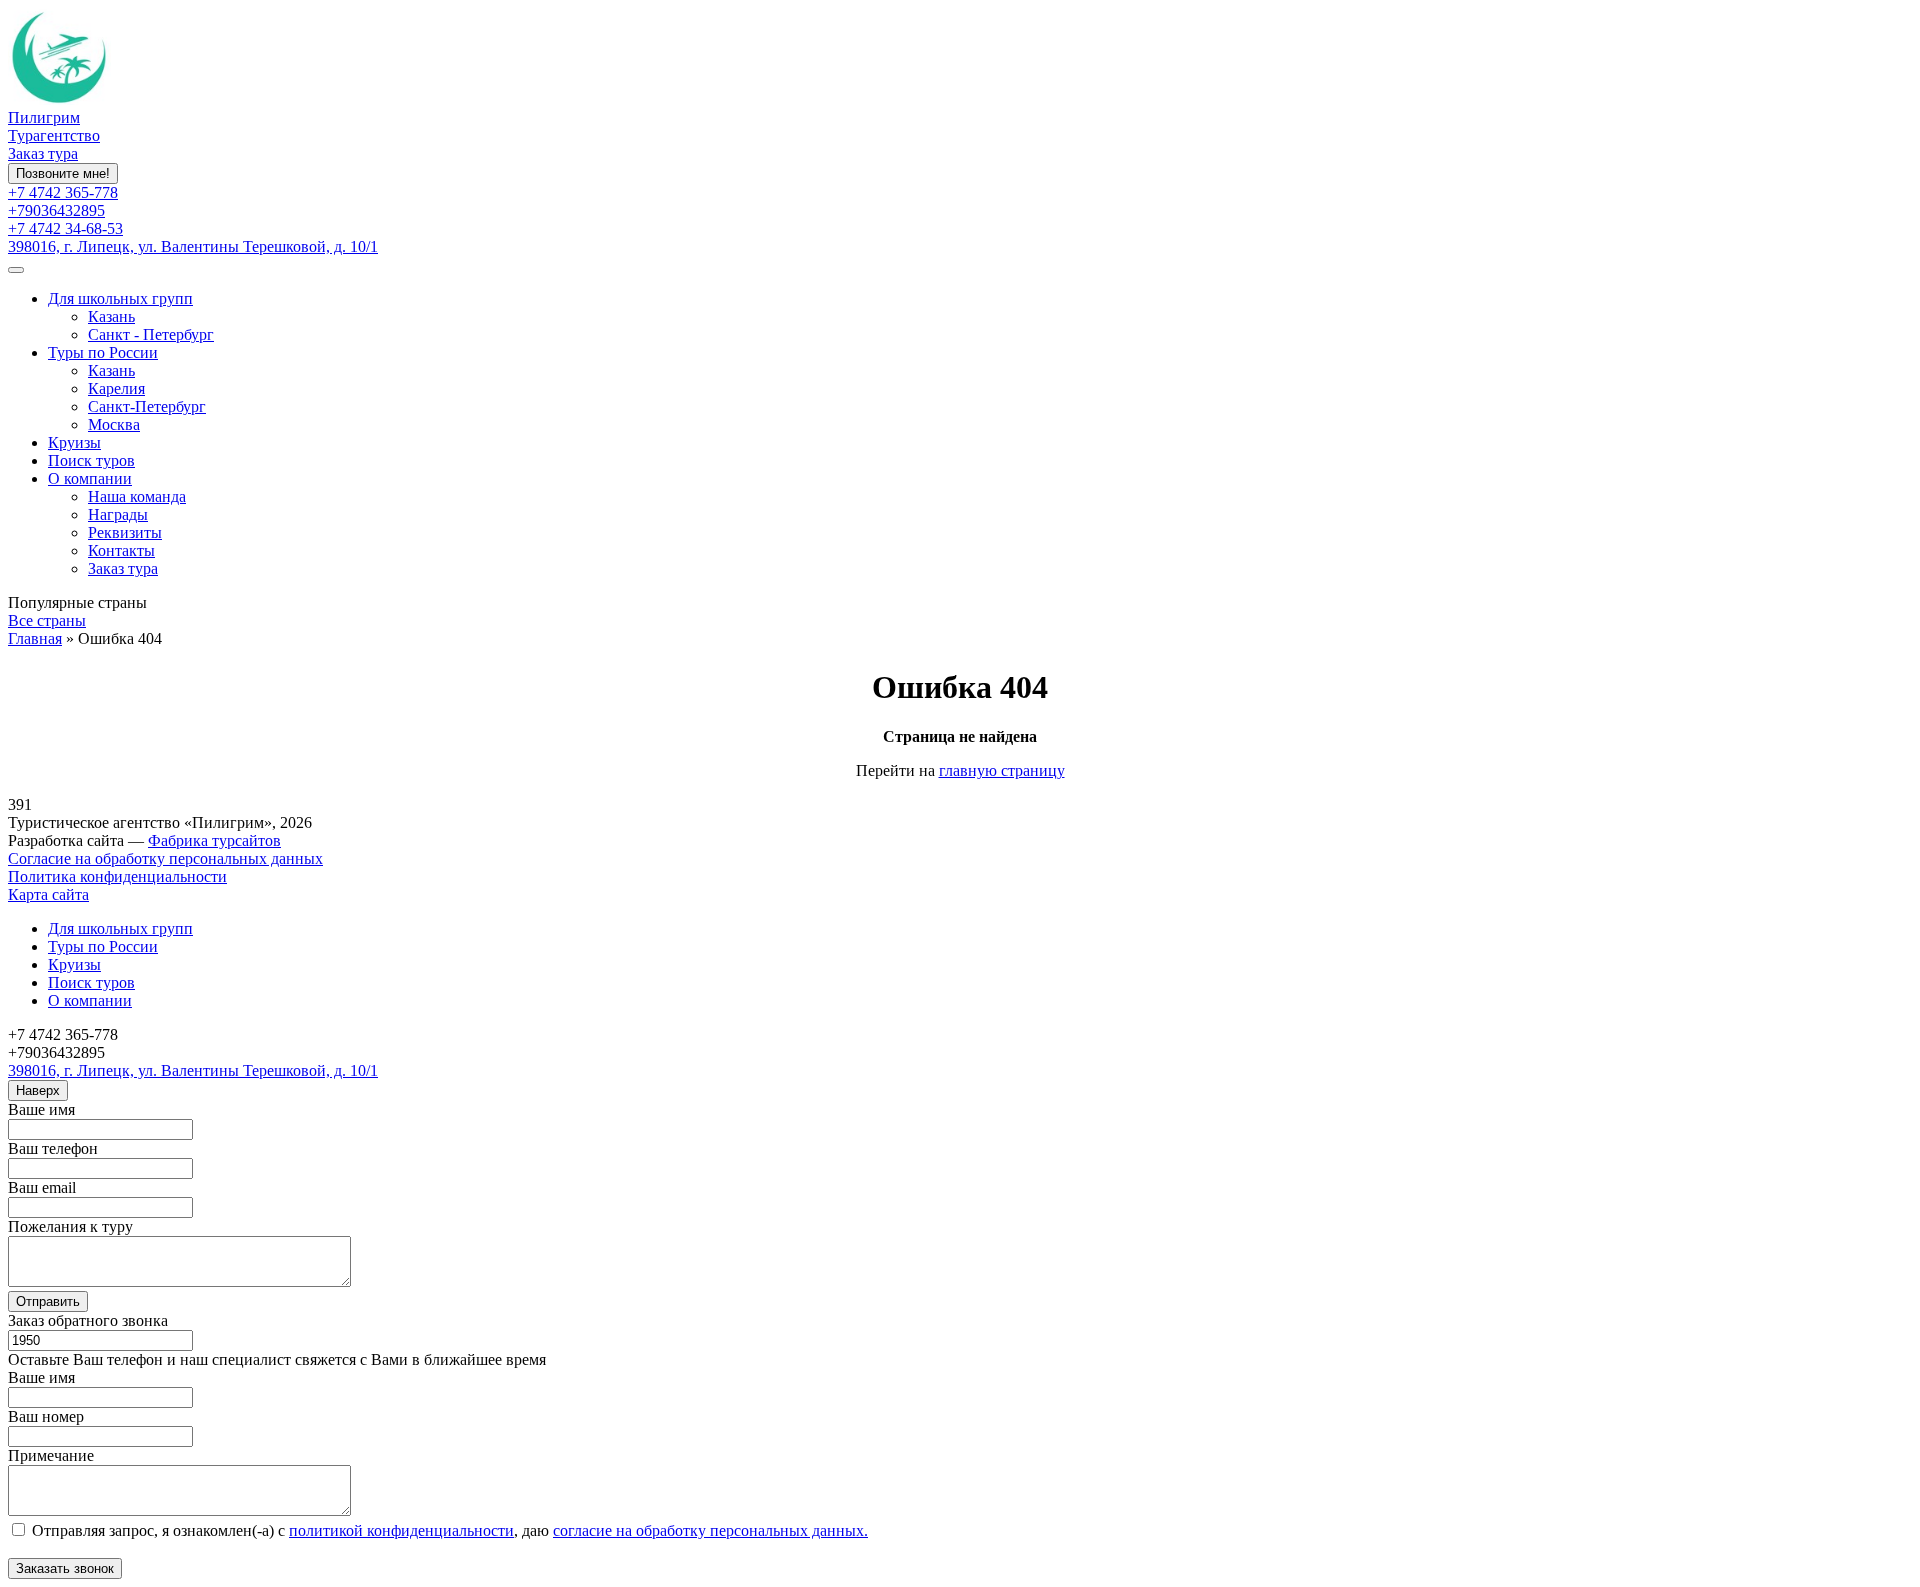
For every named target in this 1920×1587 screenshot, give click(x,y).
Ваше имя (41, 1109)
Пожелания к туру (70, 1226)
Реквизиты (125, 532)
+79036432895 (56, 210)
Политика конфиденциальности (117, 876)
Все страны (47, 620)
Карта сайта (48, 894)
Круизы (74, 442)
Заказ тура (43, 153)
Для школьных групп (120, 298)
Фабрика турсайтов (214, 840)
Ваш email (42, 1187)
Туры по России (103, 352)
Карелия (116, 388)
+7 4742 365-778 (63, 192)
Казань (111, 316)
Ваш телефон (53, 1148)
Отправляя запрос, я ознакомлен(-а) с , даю (448, 1530)
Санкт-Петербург (147, 406)
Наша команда (137, 496)
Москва (114, 424)
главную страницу (1002, 770)
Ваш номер (46, 1416)
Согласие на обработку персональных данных (165, 858)
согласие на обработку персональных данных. (710, 1530)
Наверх (38, 1090)
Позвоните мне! (63, 173)
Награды (118, 514)
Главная (35, 638)
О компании (90, 478)
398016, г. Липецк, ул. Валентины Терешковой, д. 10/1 (193, 246)
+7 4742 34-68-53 (65, 228)
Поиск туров (91, 460)
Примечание (51, 1455)
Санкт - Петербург (151, 334)
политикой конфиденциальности (401, 1530)
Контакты (121, 550)
